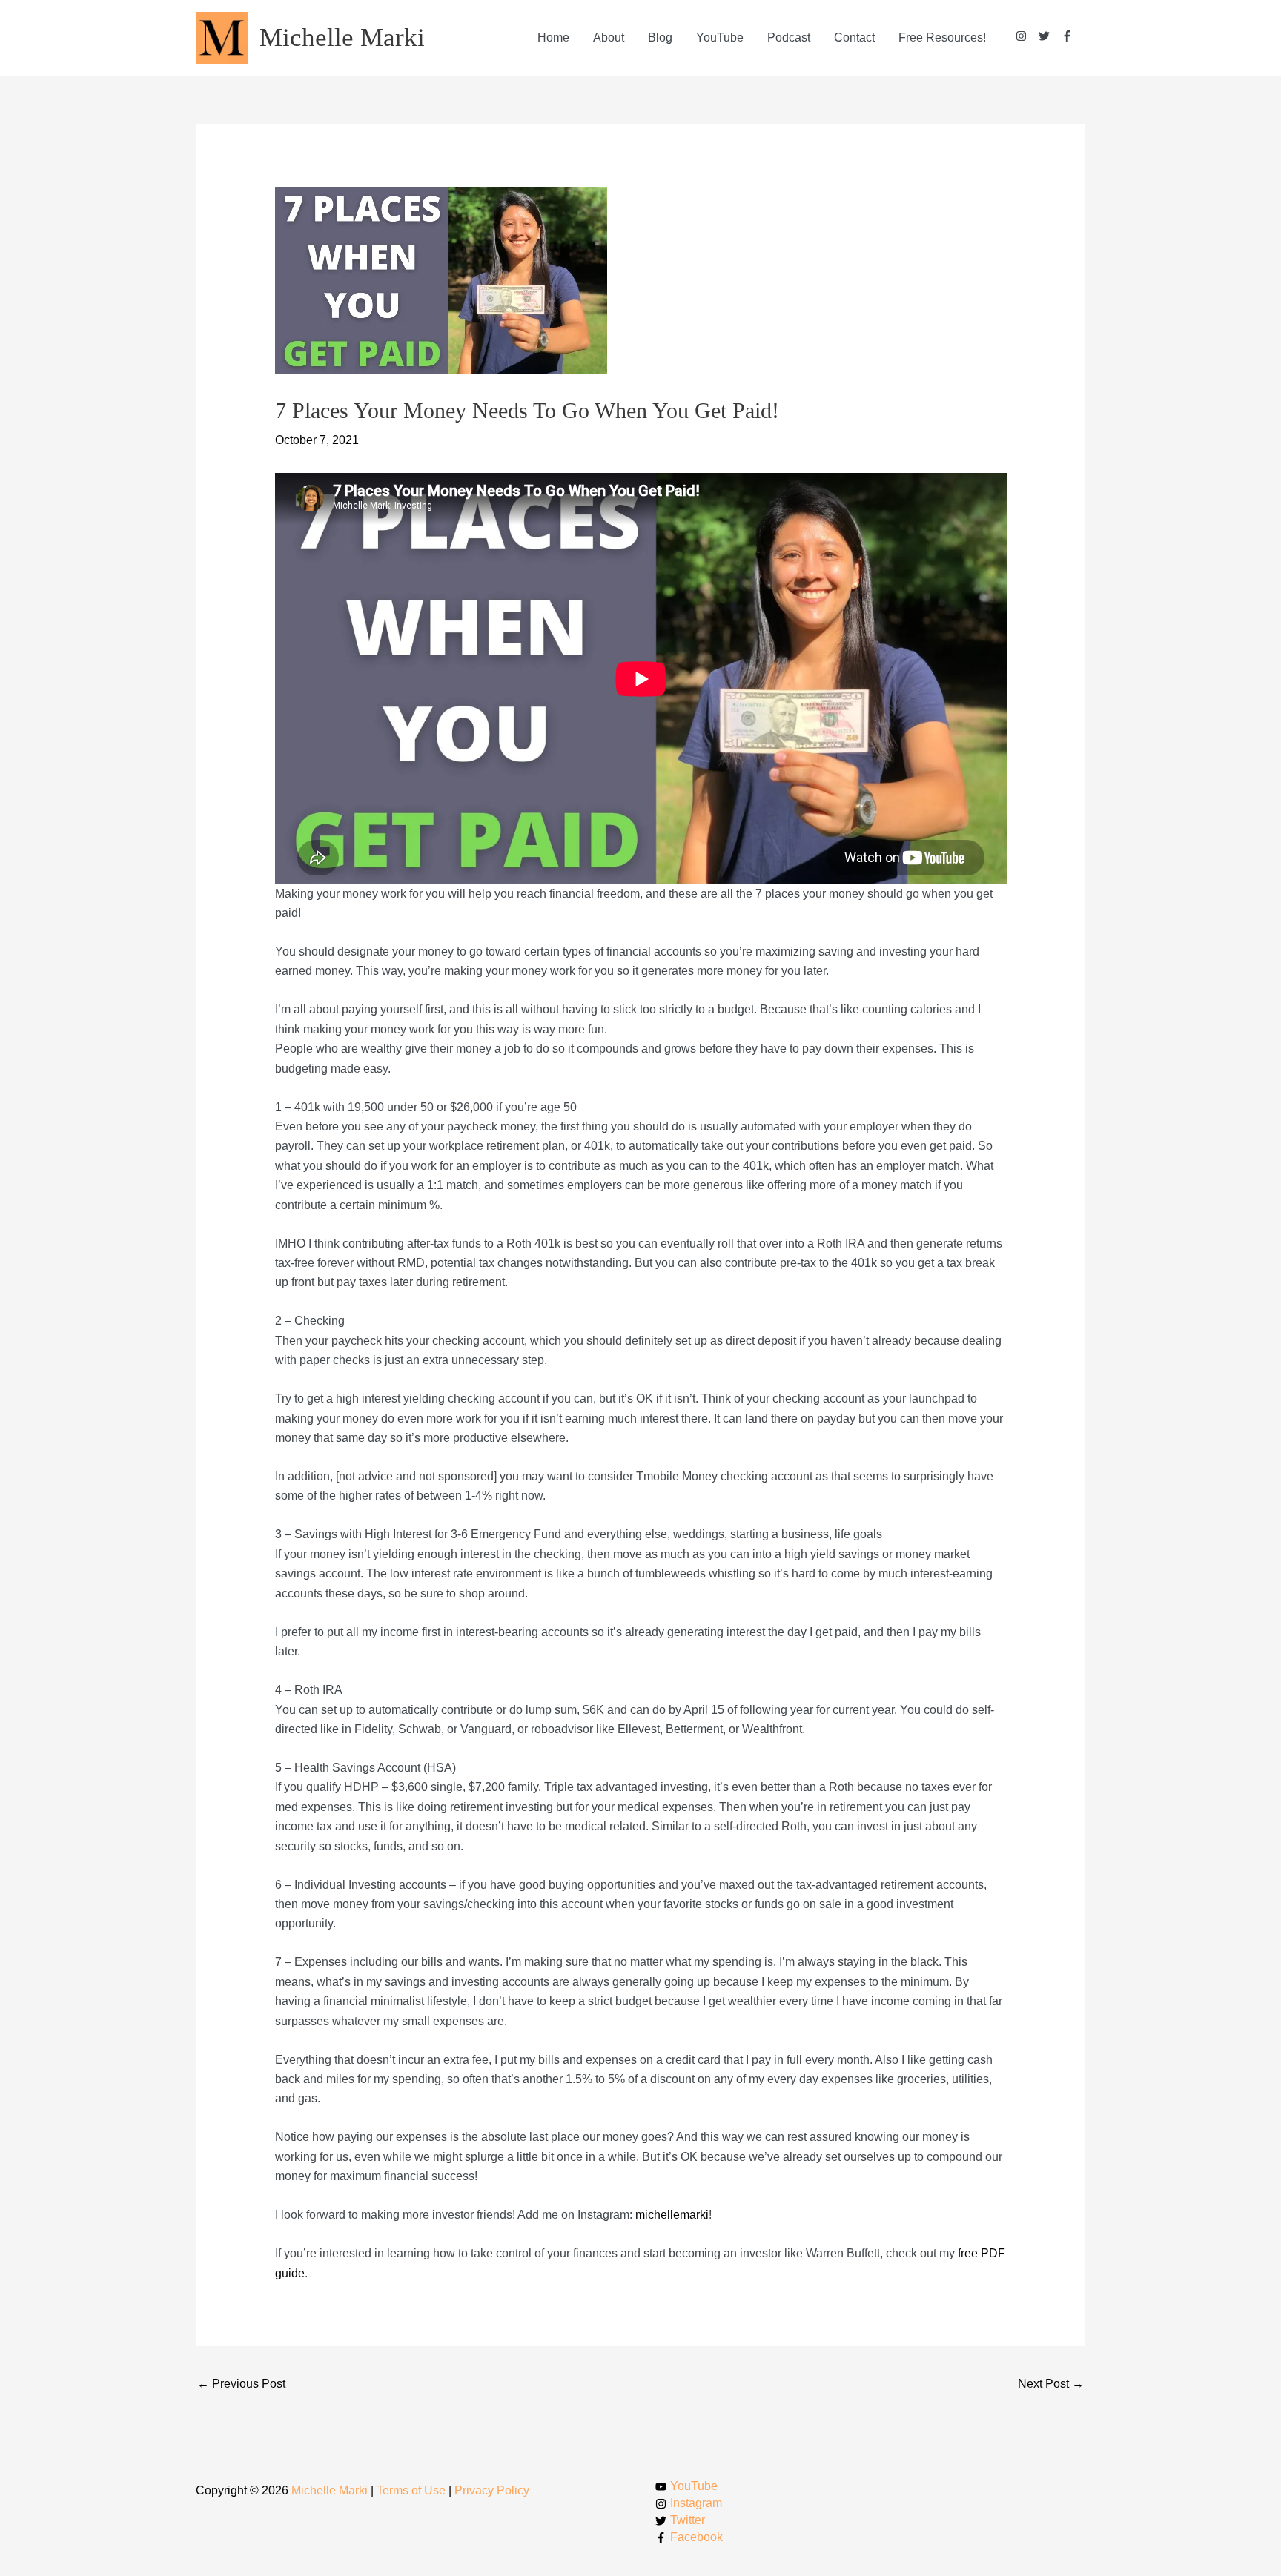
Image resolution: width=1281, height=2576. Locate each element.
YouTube (720, 37)
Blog (660, 37)
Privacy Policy (492, 2490)
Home (553, 37)
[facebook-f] (1067, 36)
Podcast (789, 37)
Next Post (1051, 2384)
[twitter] (1050, 36)
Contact (854, 37)
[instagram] (1027, 36)
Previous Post (241, 2384)
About (609, 37)
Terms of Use (411, 2490)
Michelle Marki (342, 37)
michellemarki (672, 2215)
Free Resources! (942, 37)
